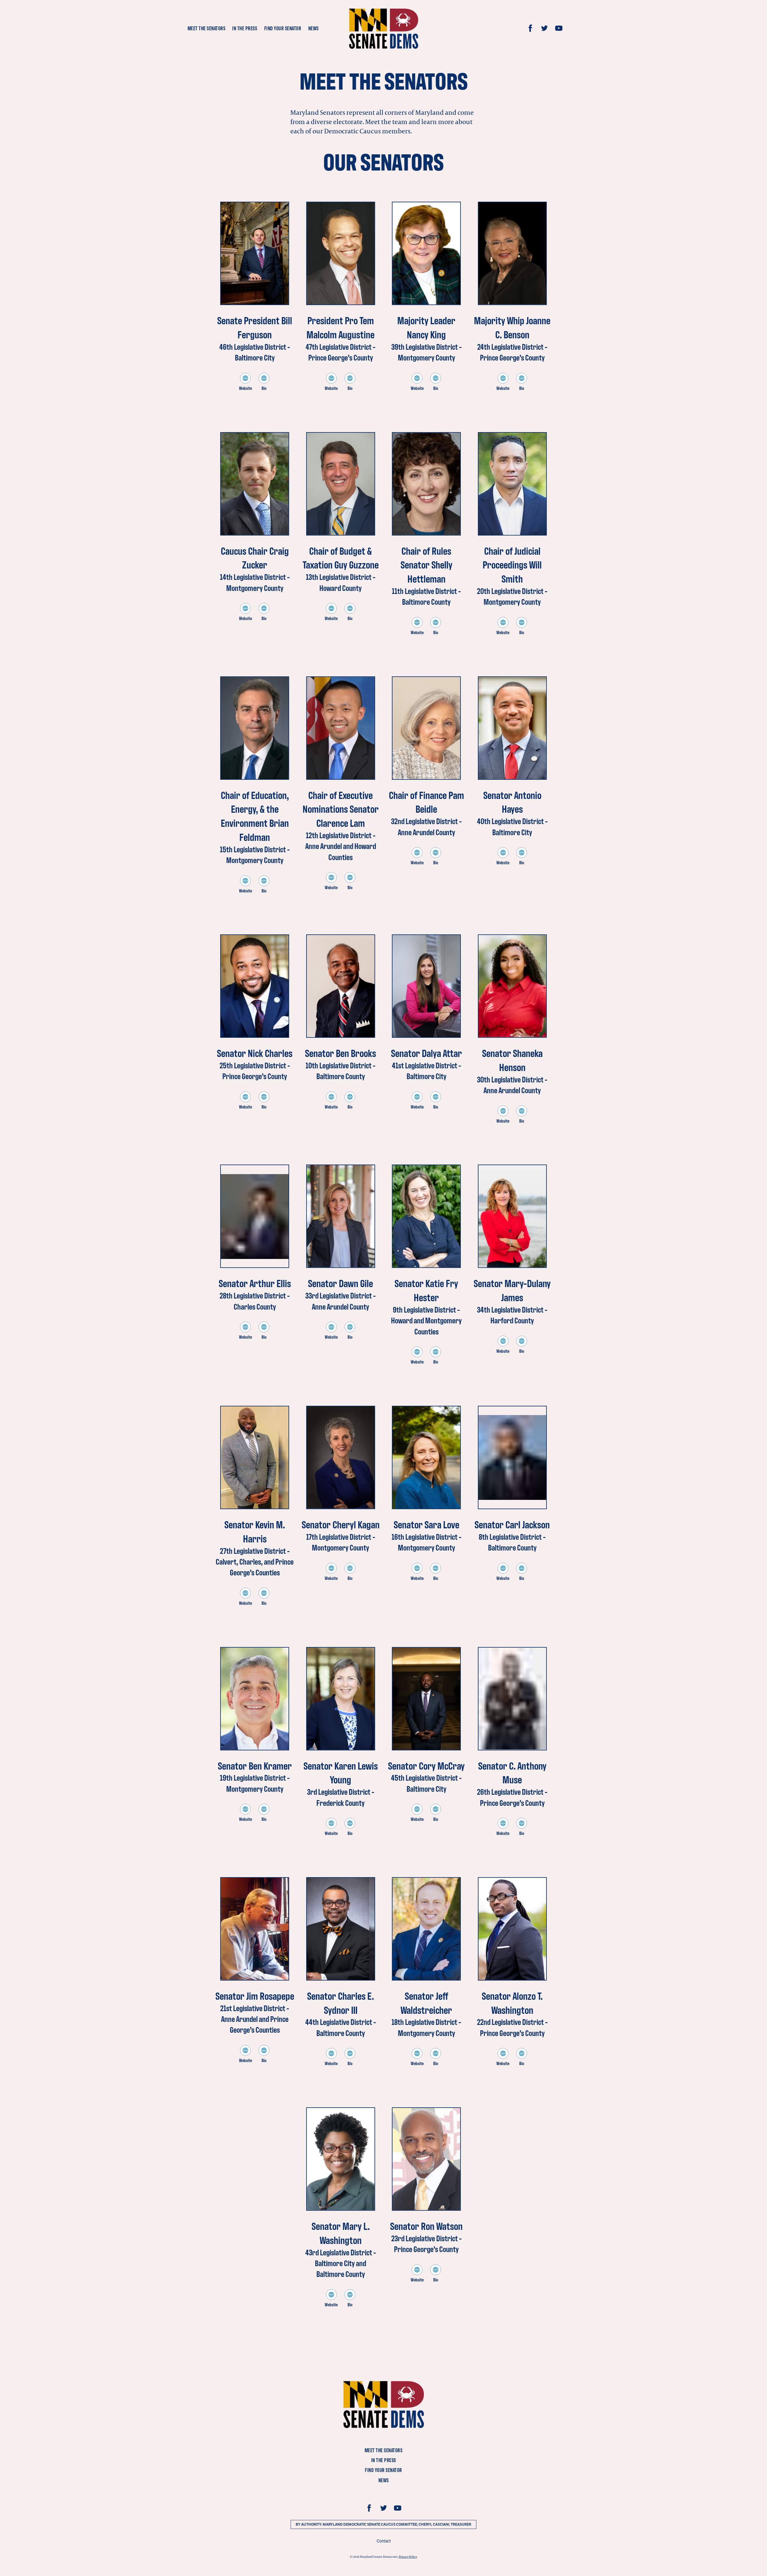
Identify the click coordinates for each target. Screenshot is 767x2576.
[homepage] (383, 28)
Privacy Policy (408, 2557)
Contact (384, 2541)
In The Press (245, 28)
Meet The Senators (207, 28)
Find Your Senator (283, 28)
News (314, 28)
